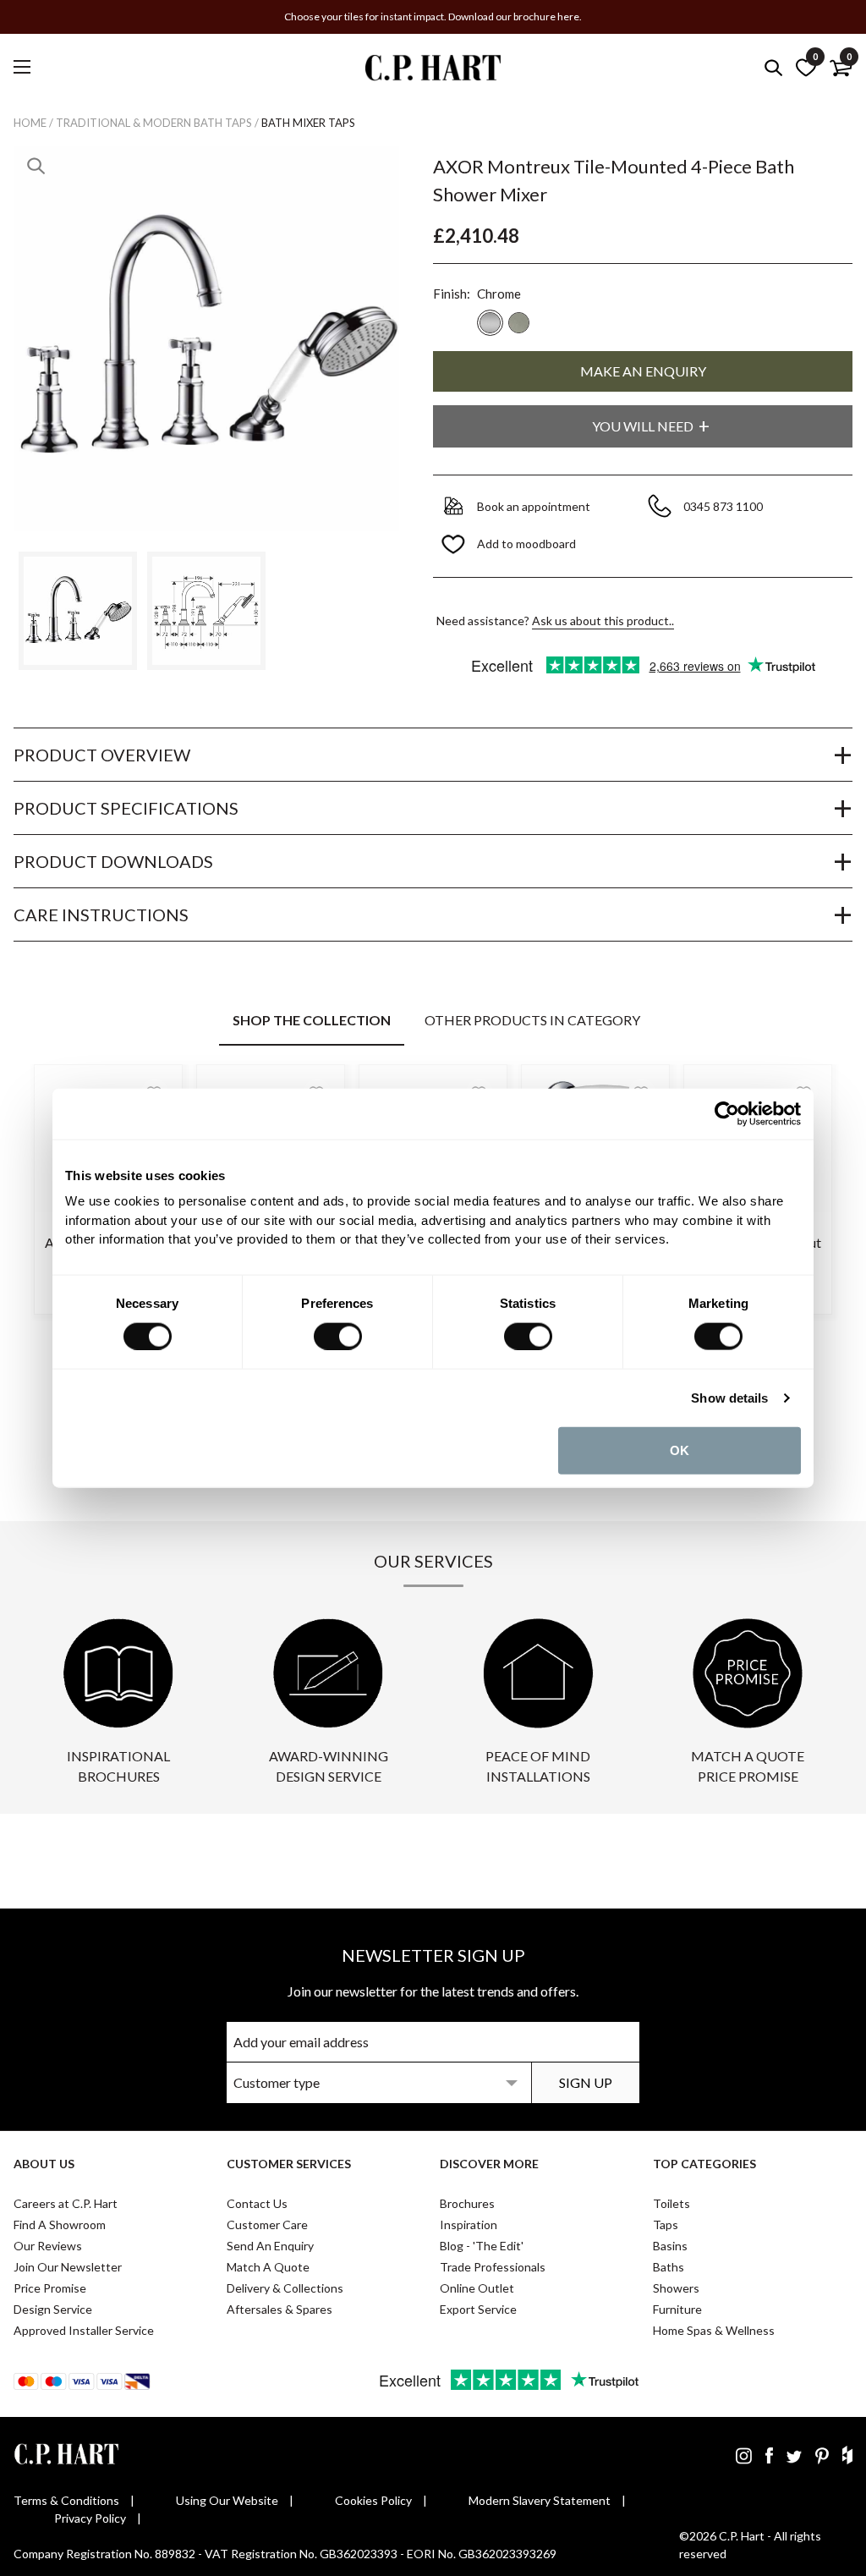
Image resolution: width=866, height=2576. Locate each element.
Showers (676, 2288)
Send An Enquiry (270, 2246)
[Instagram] (744, 2455)
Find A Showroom (60, 2224)
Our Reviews (48, 2246)
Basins (670, 2246)
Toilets (671, 2203)
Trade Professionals (493, 2267)
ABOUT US (44, 2164)
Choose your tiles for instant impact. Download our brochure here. (433, 16)
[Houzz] (847, 2455)
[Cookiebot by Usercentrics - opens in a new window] (727, 1113)
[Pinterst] (822, 2455)
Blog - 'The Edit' (482, 2246)
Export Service (478, 2309)
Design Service (53, 2309)
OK (680, 1450)
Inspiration (469, 2224)
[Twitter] (794, 2455)
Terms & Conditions (66, 2500)
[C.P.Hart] (433, 71)
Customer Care (267, 2224)
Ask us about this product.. (603, 621)
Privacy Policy (90, 2518)
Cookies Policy (373, 2500)
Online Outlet (477, 2288)
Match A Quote (268, 2267)
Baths (669, 2267)
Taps (666, 2224)
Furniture (677, 2309)
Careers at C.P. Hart (66, 2203)
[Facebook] (769, 2455)
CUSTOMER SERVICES (289, 2164)
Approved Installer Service (84, 2330)
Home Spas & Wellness (714, 2330)
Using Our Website (227, 2500)
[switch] (338, 1336)
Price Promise (50, 2288)
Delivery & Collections (285, 2288)
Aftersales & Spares (280, 2309)
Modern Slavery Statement (540, 2500)
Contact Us (257, 2203)
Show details (729, 1397)
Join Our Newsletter (68, 2267)
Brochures (467, 2203)
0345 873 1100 (724, 506)
